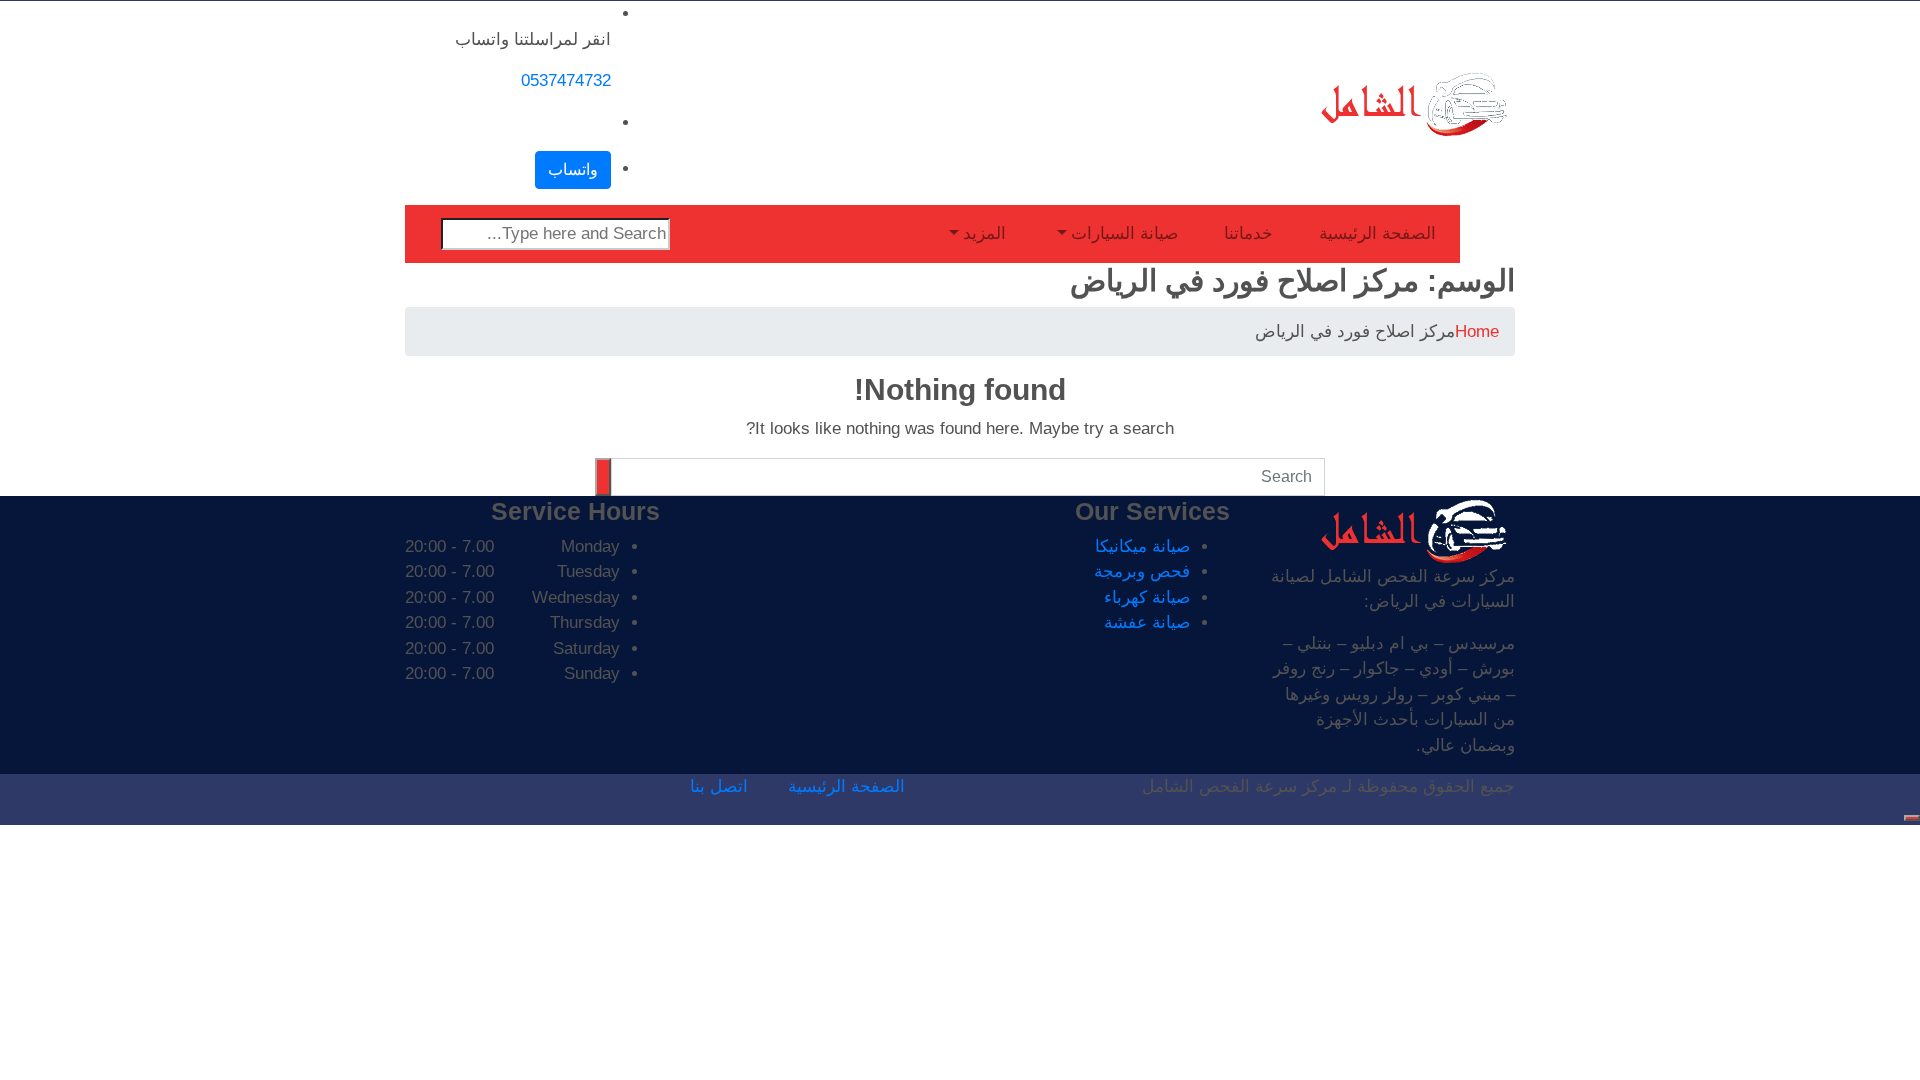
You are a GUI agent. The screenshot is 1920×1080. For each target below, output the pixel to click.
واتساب (573, 169)
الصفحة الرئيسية (1377, 233)
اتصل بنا (719, 786)
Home (1477, 331)
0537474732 (566, 80)
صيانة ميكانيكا (1142, 546)
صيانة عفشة (1147, 622)
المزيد (984, 233)
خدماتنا (1248, 233)
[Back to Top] (1912, 818)
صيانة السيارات (1124, 233)
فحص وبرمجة (1142, 571)
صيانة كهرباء (1147, 597)
